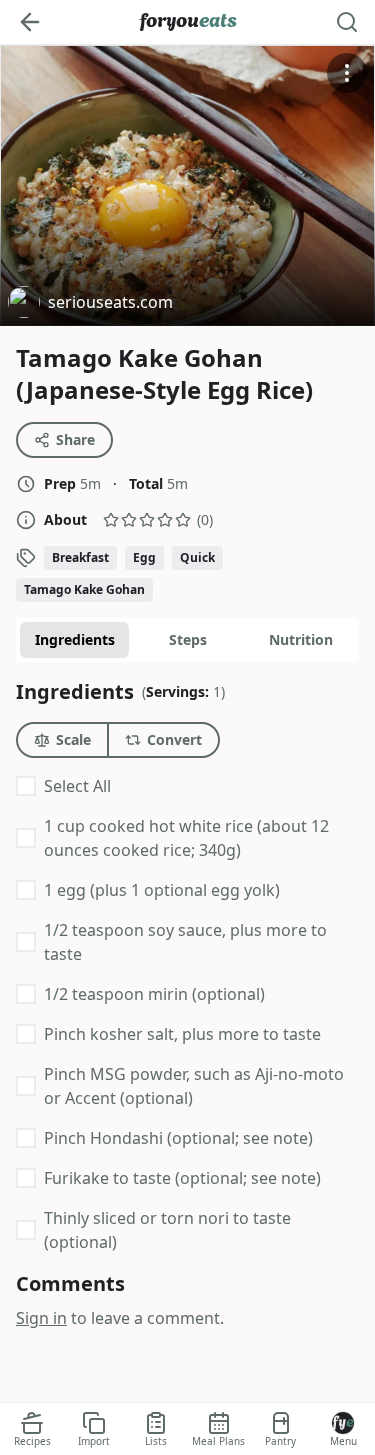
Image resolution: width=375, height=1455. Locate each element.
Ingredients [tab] (75, 639)
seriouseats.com (90, 304)
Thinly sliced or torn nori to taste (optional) (167, 1230)
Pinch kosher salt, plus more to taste (182, 1034)
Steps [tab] (188, 639)
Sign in (41, 1318)
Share (75, 439)
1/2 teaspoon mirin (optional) (154, 994)
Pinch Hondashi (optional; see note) (178, 1138)
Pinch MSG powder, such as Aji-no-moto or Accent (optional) (194, 1086)
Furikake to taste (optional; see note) (182, 1178)
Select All (77, 786)
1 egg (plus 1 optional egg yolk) (162, 890)
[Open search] (347, 22)
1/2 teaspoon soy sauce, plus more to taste (185, 942)
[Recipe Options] (347, 73)
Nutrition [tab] (301, 639)
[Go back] (30, 22)
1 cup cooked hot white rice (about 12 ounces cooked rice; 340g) (186, 838)
